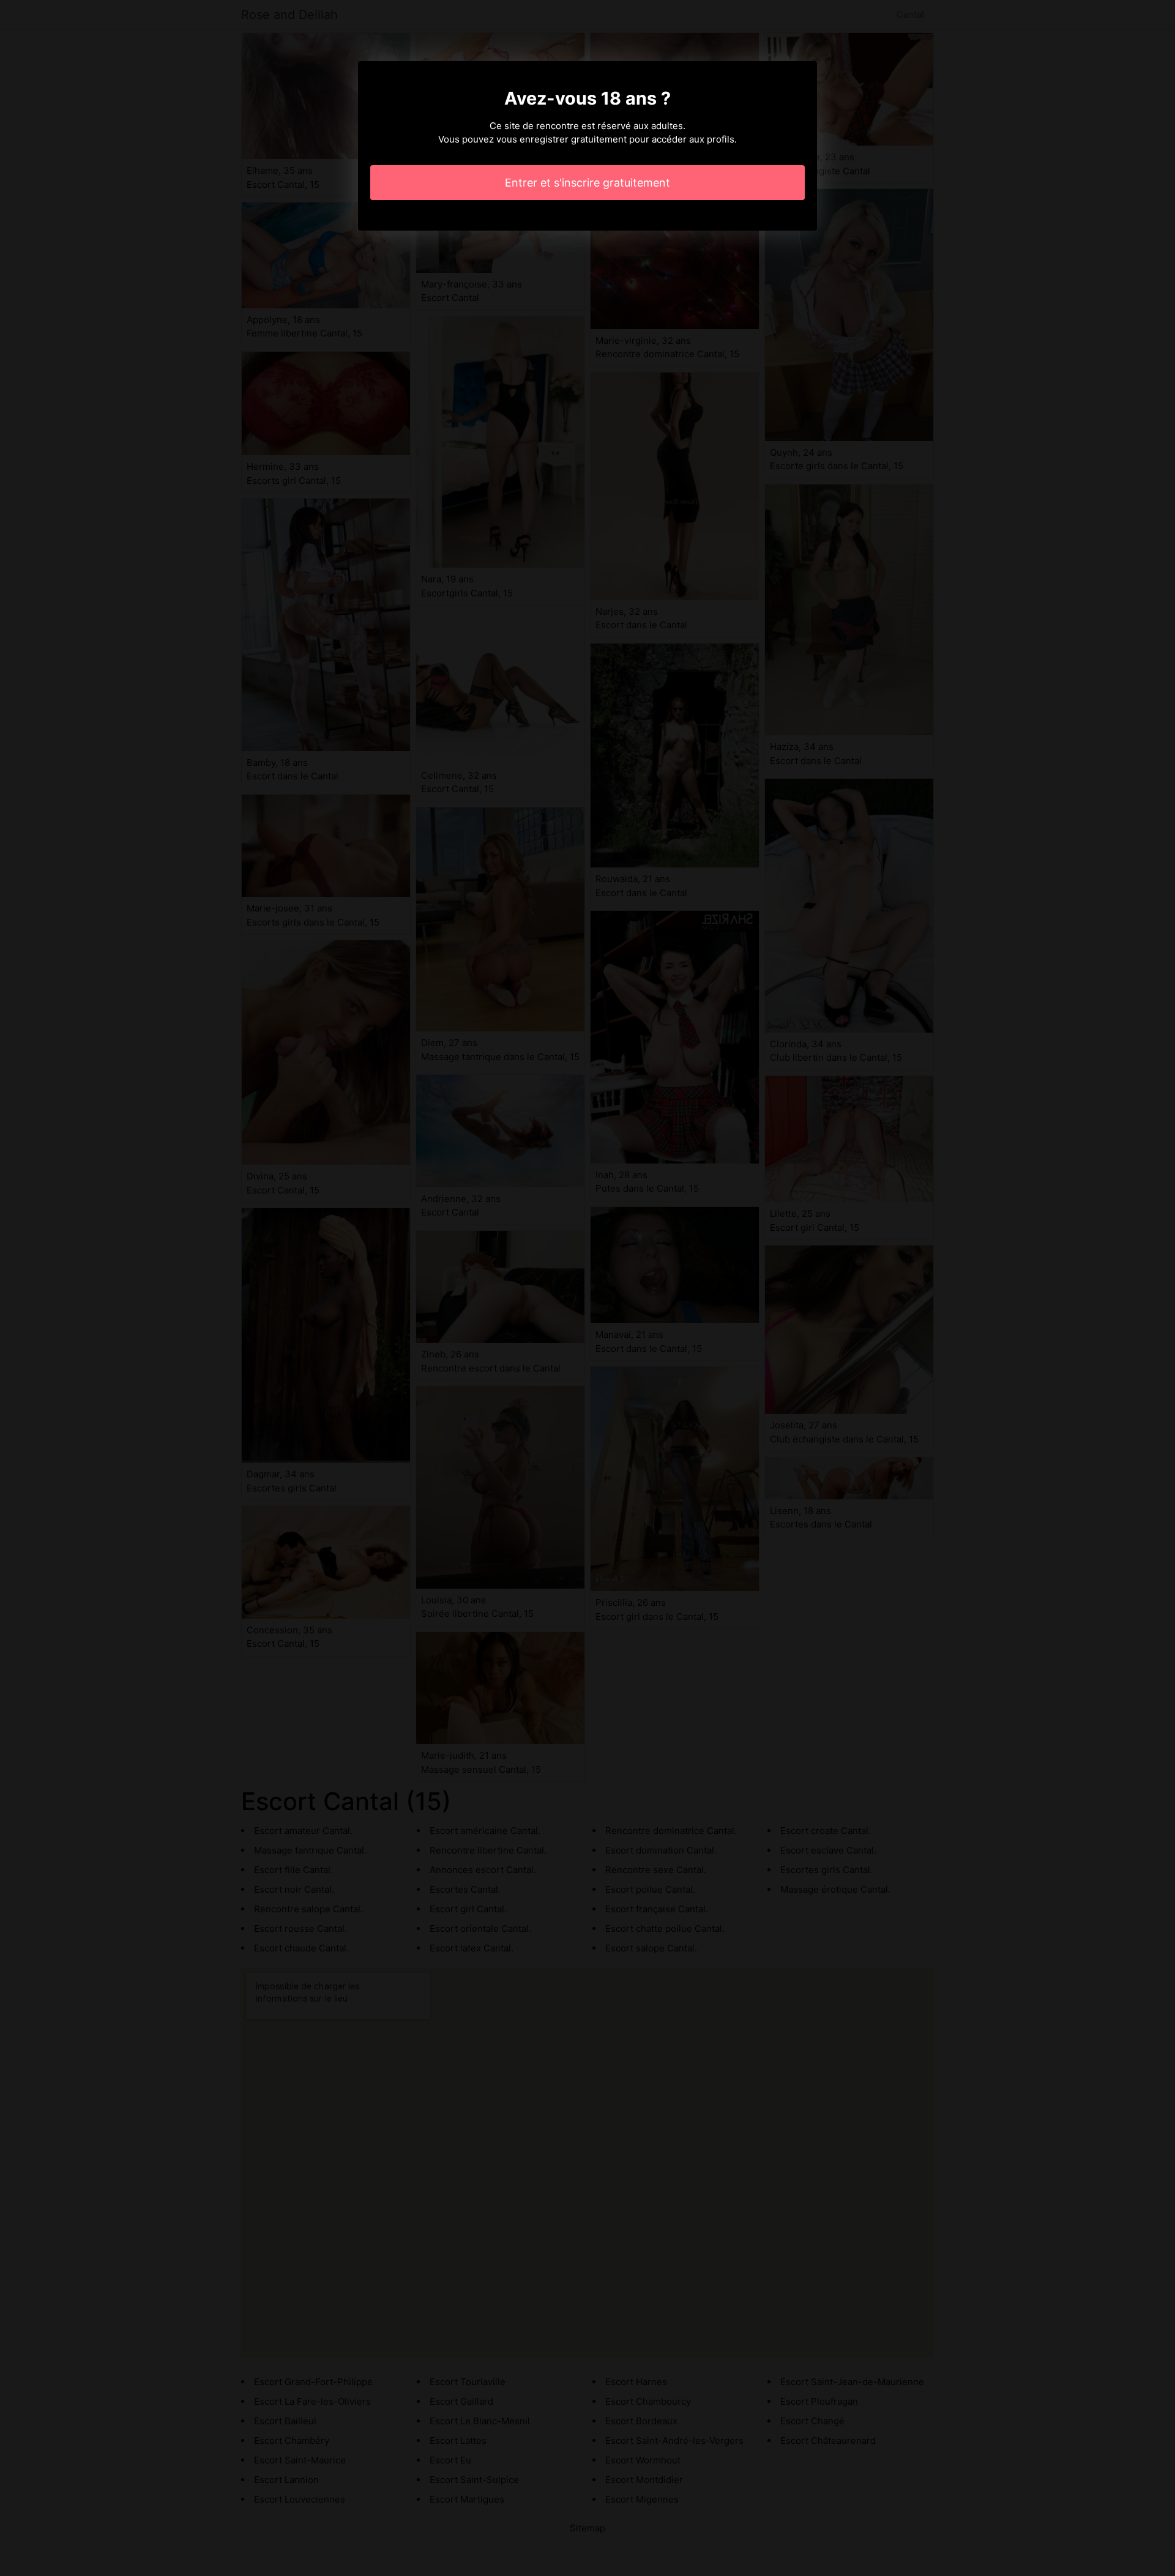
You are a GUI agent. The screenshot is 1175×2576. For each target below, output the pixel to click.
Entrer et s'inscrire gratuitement (587, 183)
